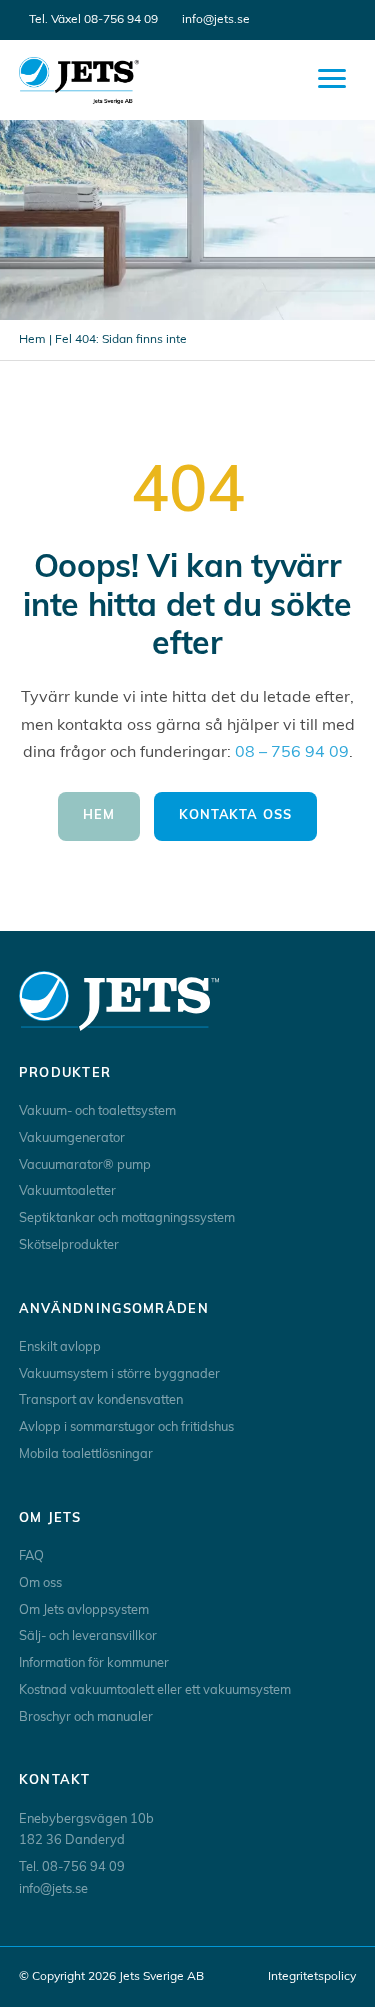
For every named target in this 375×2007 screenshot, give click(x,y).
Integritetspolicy (312, 1977)
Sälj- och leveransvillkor (88, 1636)
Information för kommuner (94, 1663)
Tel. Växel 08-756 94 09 (93, 20)
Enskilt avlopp (60, 1347)
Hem (32, 340)
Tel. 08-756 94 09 (72, 1867)
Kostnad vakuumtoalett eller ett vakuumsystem (155, 1690)
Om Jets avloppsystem (84, 1610)
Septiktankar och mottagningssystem (127, 1218)
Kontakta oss (236, 815)
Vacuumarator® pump (85, 1165)
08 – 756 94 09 (292, 753)
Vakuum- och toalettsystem (97, 1111)
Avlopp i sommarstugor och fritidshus (126, 1427)
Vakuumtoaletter (67, 1191)
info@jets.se (216, 20)
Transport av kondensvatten (101, 1400)
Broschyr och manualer (86, 1717)
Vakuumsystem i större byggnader (119, 1374)
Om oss (40, 1583)
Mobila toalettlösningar (86, 1454)
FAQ (31, 1556)
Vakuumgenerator (72, 1138)
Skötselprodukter (69, 1245)
